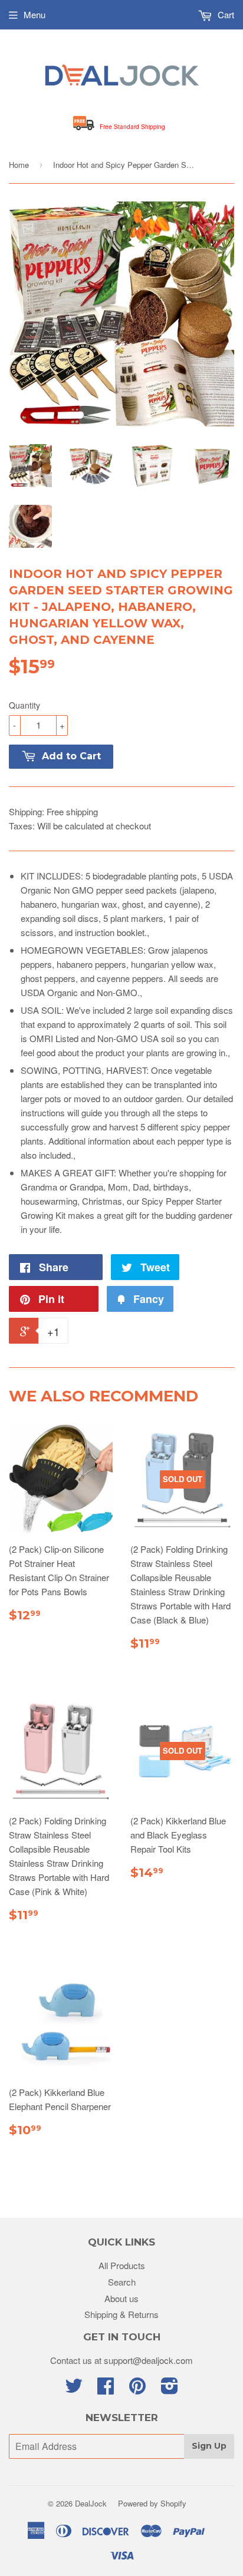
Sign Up (209, 2446)
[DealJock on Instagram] (170, 2389)
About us (121, 2298)
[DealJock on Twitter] (74, 2389)
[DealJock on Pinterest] (137, 2389)
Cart (225, 14)
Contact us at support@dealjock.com (121, 2360)
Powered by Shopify (152, 2503)
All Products (122, 2265)
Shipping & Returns (121, 2314)
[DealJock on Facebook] (106, 2389)
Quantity (24, 705)
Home (19, 165)
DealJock (91, 2503)
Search (122, 2282)
